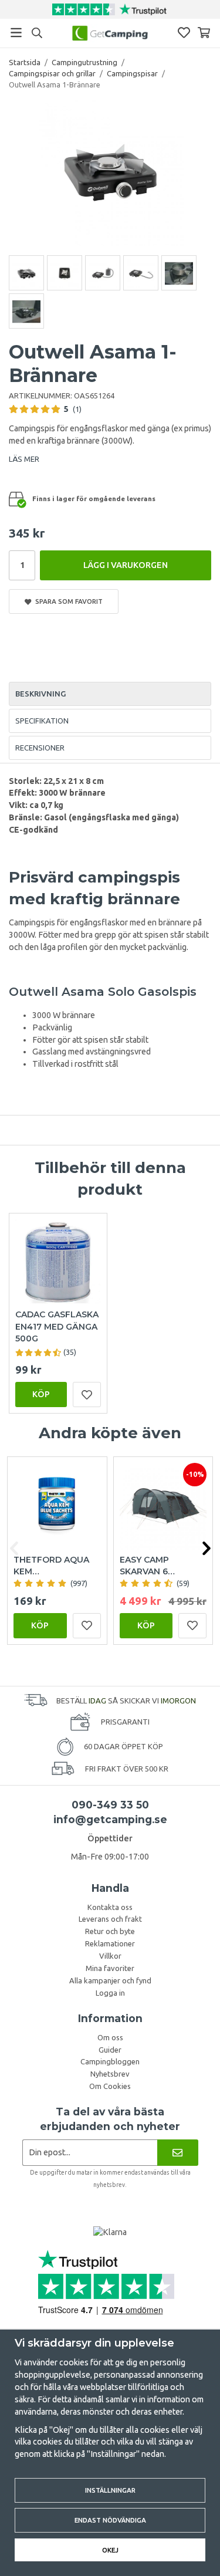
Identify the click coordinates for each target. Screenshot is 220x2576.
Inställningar (110, 2490)
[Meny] (16, 33)
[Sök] (37, 33)
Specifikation (42, 721)
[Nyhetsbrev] (177, 2153)
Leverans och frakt (110, 1919)
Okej (110, 2550)
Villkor (110, 1956)
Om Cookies (110, 2086)
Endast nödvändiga (110, 2520)
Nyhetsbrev (110, 2074)
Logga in (110, 1993)
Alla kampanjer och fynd (110, 1980)
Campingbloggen (110, 2061)
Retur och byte (110, 1931)
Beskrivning (40, 694)
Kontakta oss (110, 1907)
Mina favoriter (110, 1968)
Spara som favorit (67, 601)
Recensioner (40, 748)
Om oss (110, 2037)
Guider (110, 2050)
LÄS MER (24, 459)
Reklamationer (110, 1943)
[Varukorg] (204, 33)
